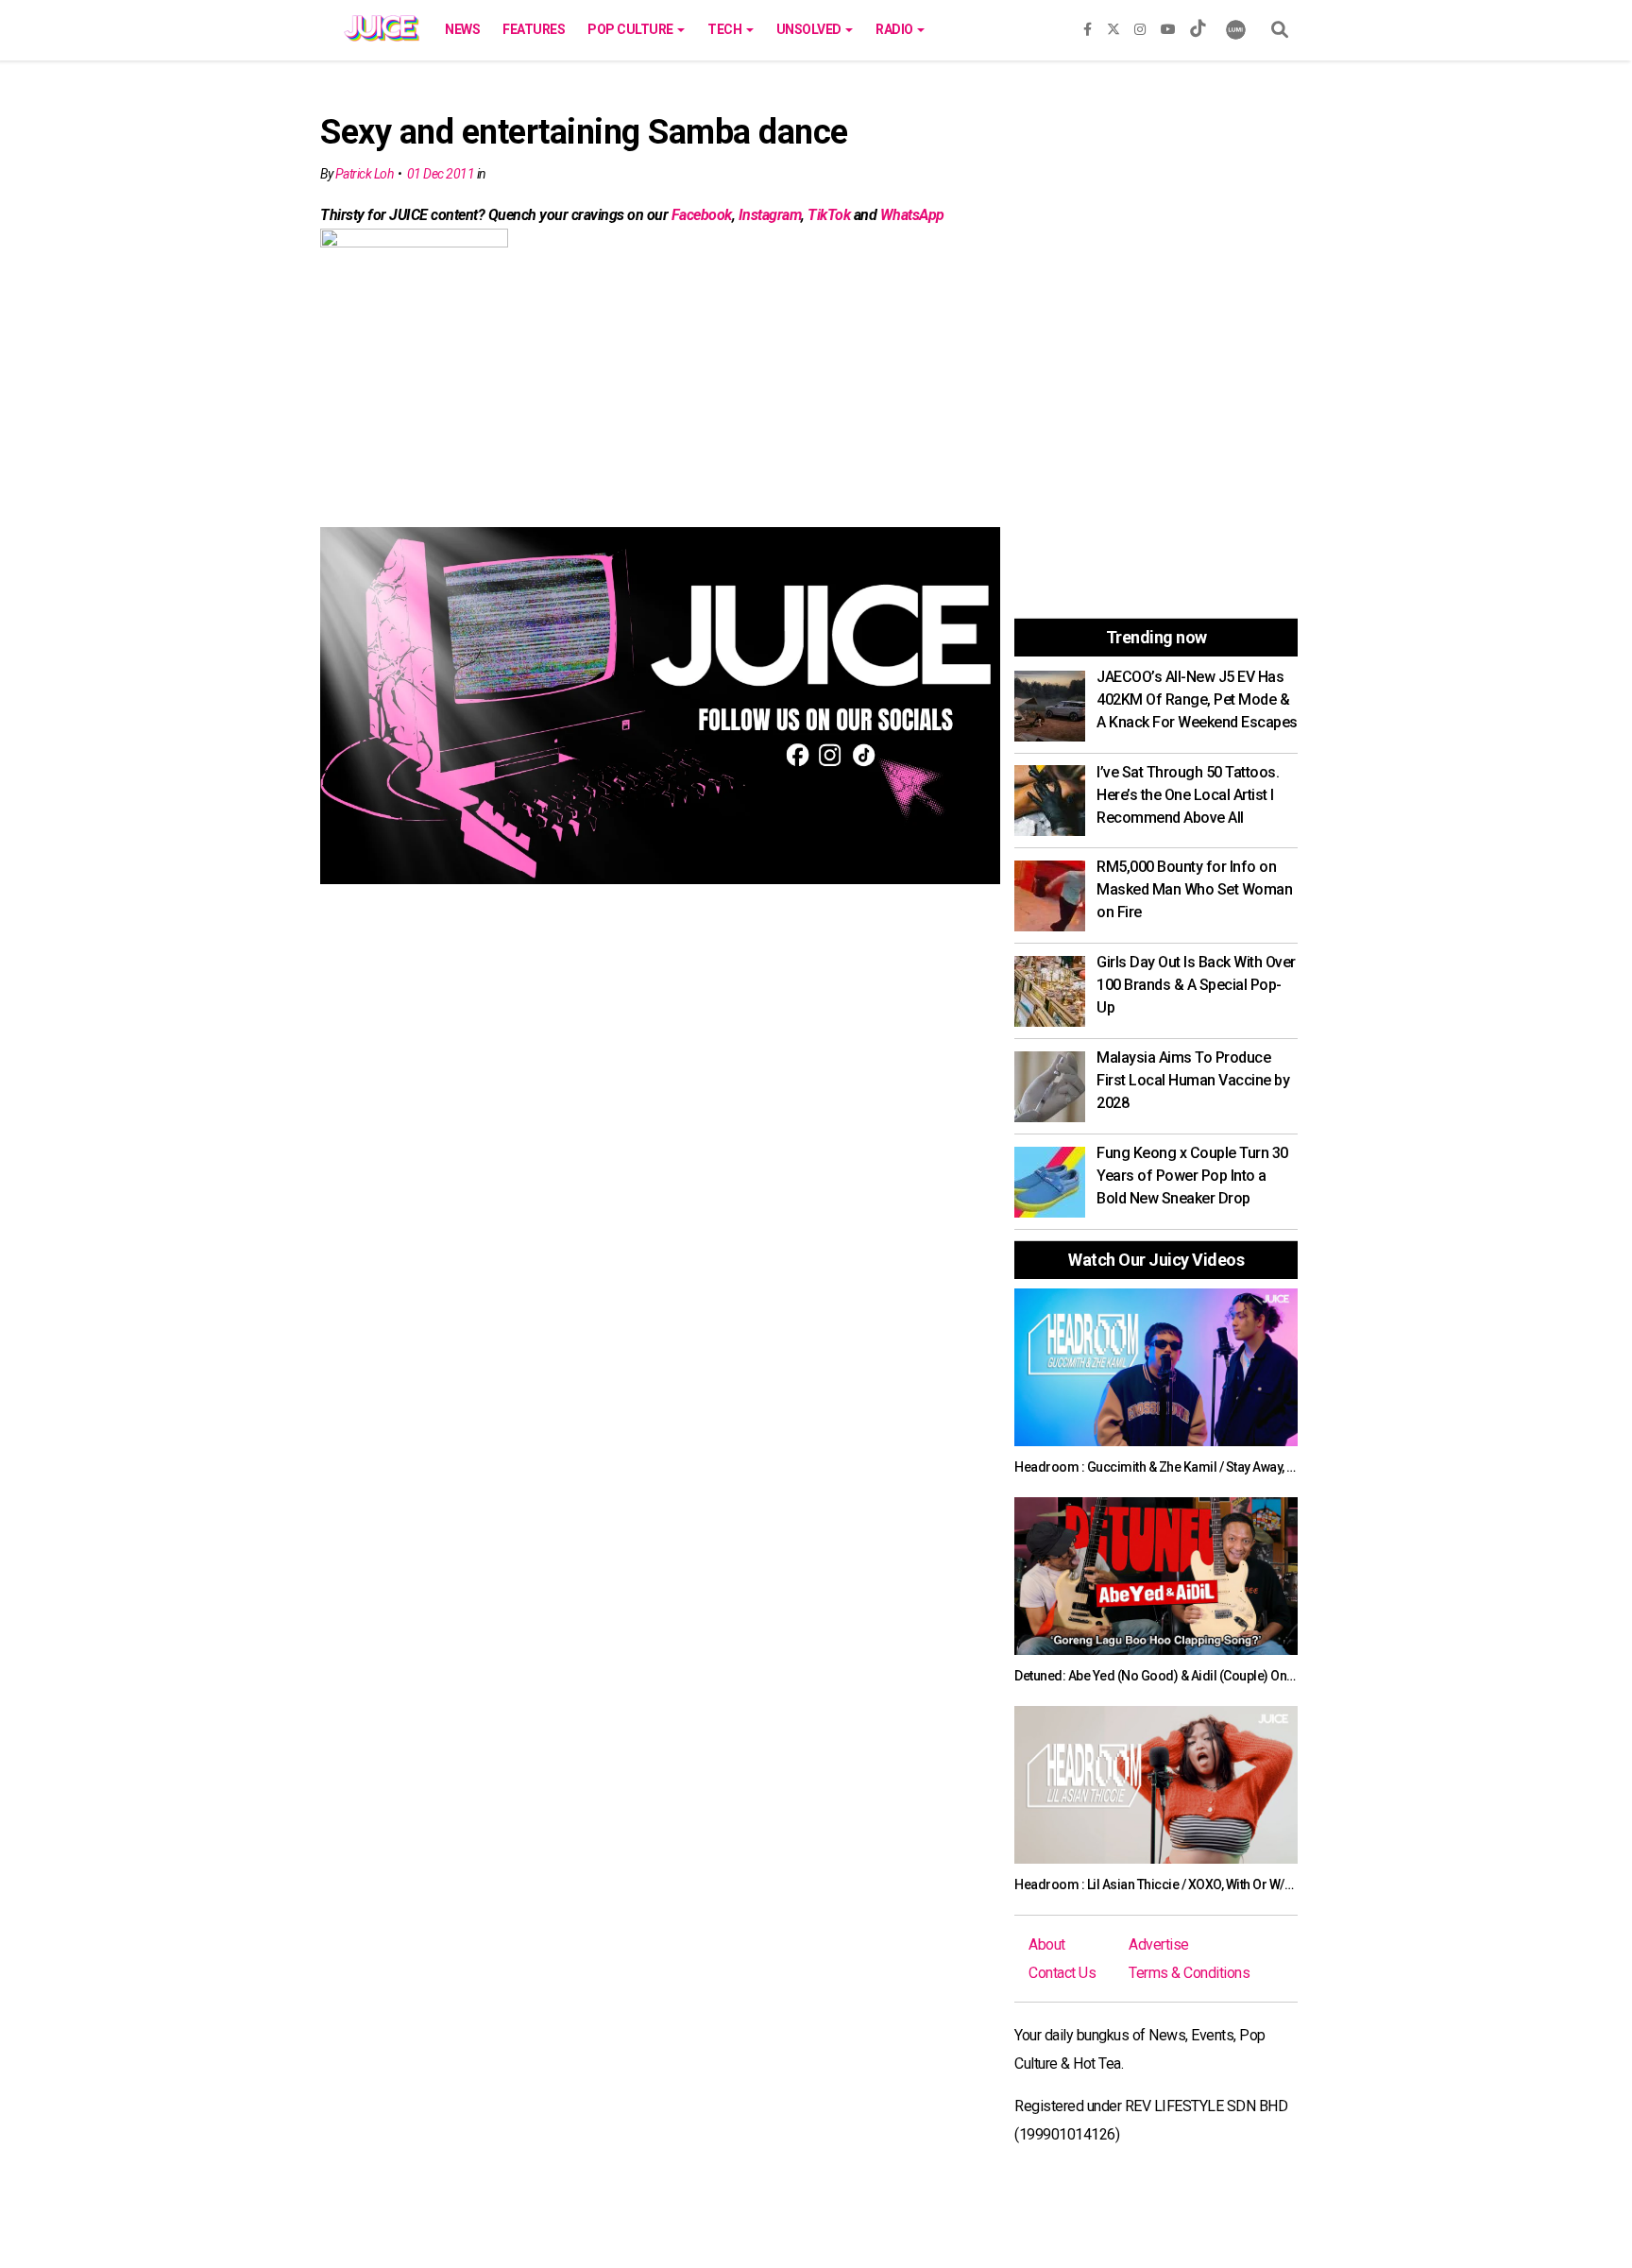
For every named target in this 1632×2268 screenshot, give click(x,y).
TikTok (829, 215)
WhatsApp (912, 215)
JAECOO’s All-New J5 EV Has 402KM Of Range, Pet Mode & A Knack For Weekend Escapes (1197, 699)
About (1047, 1944)
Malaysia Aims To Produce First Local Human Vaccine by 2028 (1193, 1080)
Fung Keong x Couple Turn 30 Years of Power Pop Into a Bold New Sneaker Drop (1192, 1176)
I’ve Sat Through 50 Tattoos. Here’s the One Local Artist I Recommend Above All (1188, 795)
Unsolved (810, 29)
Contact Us (1062, 1973)
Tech (726, 29)
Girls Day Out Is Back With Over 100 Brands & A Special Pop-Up (1196, 985)
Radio (895, 29)
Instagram (770, 215)
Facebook (702, 215)
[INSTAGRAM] (1140, 26)
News (462, 29)
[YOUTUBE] (1168, 26)
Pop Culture (631, 29)
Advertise (1159, 1944)
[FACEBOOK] (1088, 26)
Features (534, 29)
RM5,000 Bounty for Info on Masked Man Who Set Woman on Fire (1194, 889)
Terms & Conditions (1189, 1973)
